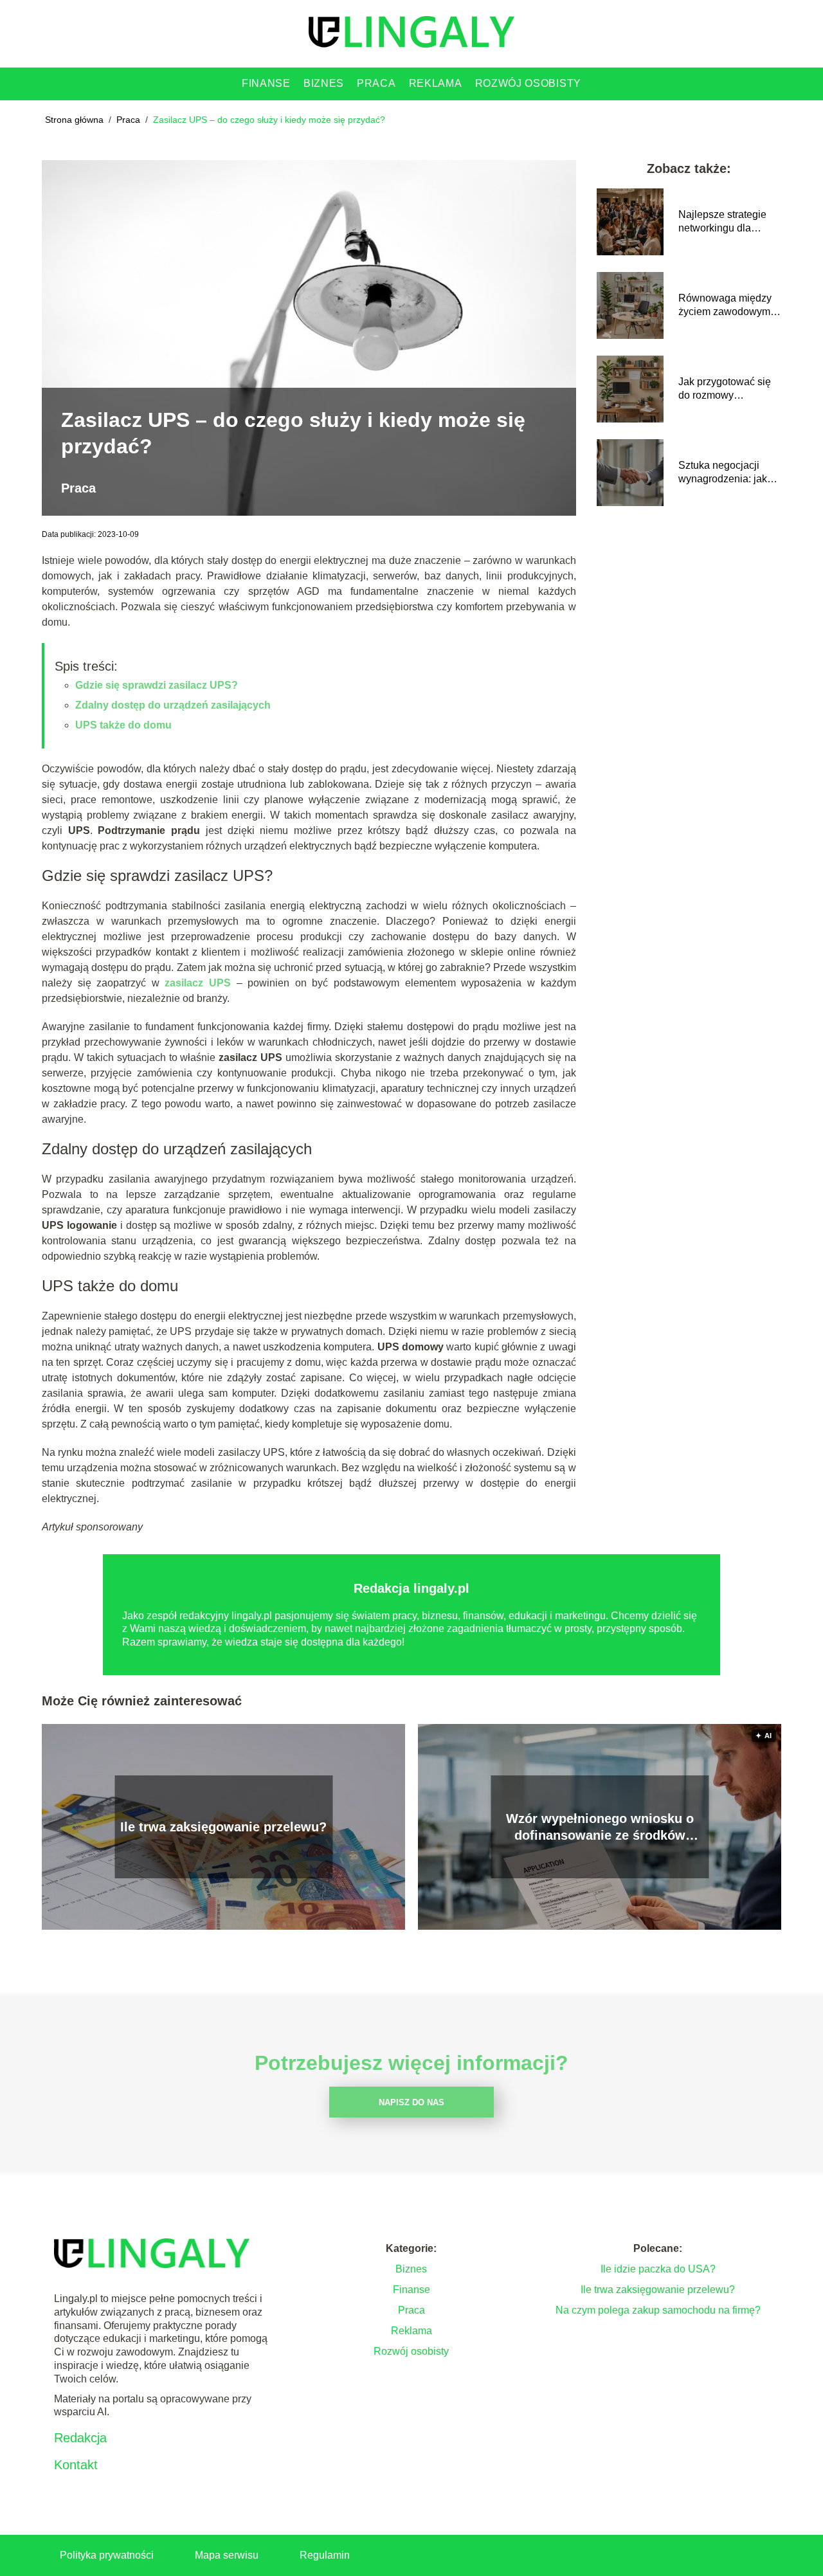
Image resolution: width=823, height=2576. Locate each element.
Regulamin (325, 2555)
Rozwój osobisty (529, 83)
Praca (376, 83)
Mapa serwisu (227, 2555)
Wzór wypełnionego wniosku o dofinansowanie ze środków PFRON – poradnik (600, 1828)
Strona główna (76, 120)
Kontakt (76, 2465)
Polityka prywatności (107, 2555)
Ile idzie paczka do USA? (658, 2269)
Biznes (324, 83)
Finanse (266, 83)
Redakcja (80, 2438)
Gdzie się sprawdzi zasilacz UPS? (157, 685)
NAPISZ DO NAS (411, 2102)
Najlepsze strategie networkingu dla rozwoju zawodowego (728, 222)
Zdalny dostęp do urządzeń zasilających (173, 705)
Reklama (436, 83)
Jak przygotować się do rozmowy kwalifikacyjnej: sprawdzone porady (725, 389)
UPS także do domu (123, 725)
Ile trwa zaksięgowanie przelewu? (223, 1827)
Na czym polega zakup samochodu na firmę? (658, 2310)
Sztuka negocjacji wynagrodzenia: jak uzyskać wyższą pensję (723, 473)
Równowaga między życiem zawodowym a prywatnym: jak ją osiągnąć (728, 306)
